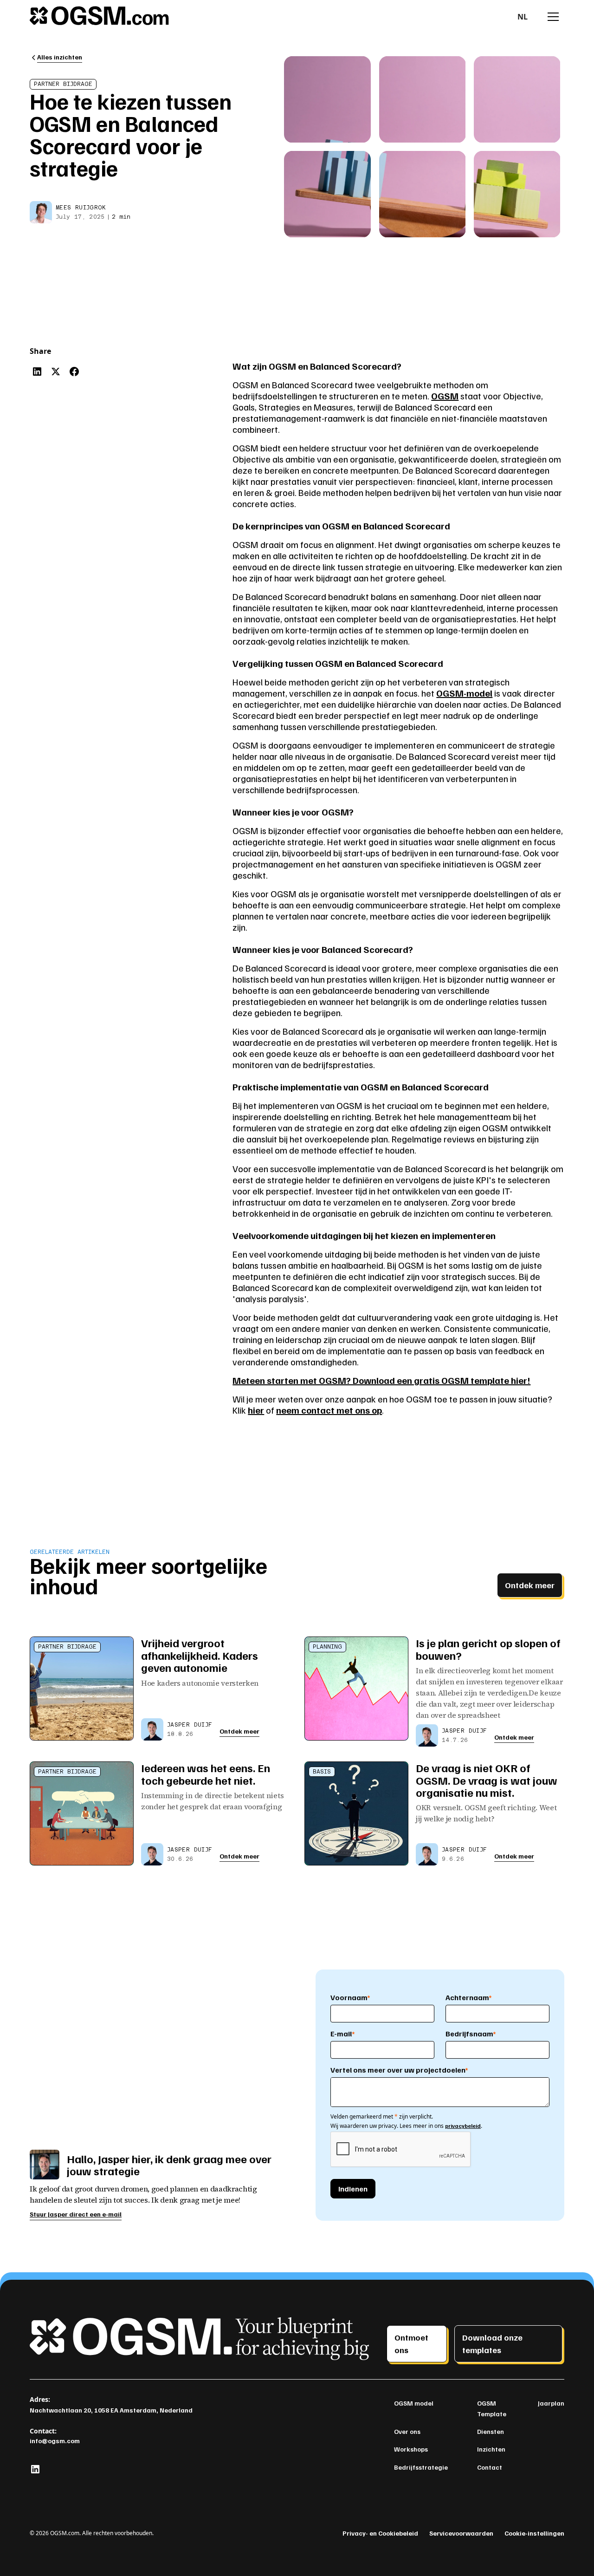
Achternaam (469, 1997)
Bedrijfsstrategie (421, 2467)
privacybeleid (463, 2126)
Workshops (411, 2449)
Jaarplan (551, 2403)
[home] (99, 17)
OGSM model (414, 2403)
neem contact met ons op (329, 1410)
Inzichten (491, 2449)
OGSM (445, 396)
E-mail (343, 2034)
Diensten (491, 2431)
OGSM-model (464, 693)
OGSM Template (492, 2408)
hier (256, 1410)
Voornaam (350, 1997)
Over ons (407, 2431)
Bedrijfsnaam (471, 2034)
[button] (523, 17)
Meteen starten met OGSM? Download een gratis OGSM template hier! (381, 1380)
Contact (490, 2467)
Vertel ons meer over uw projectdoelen (399, 2070)
